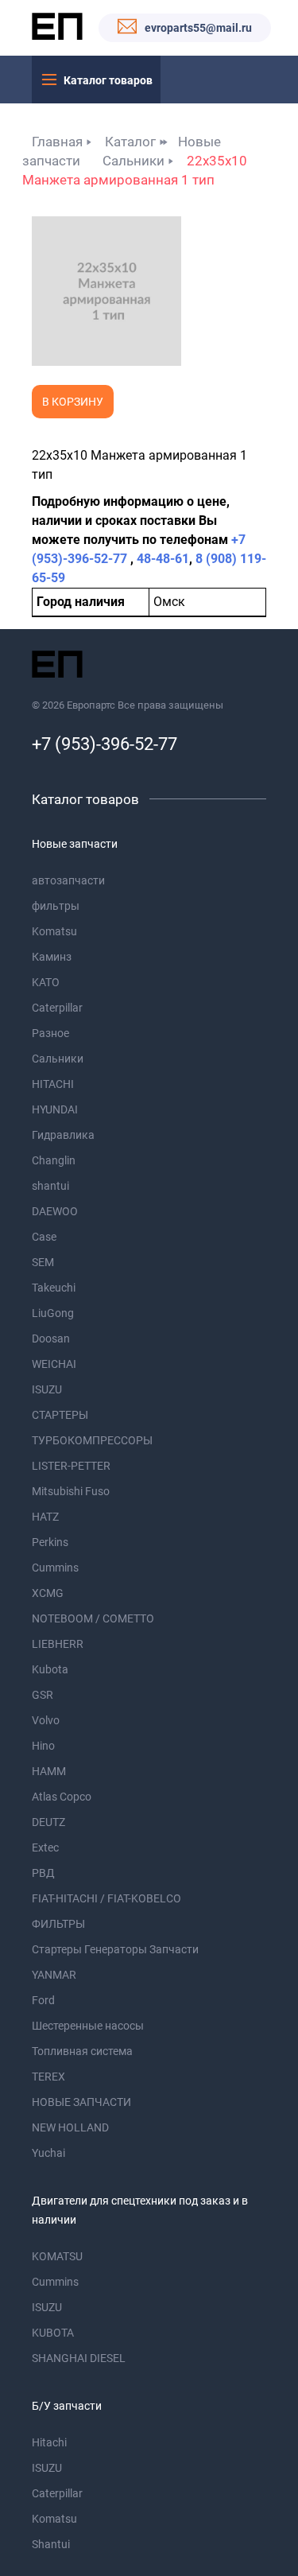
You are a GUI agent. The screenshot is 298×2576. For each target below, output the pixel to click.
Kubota (50, 1669)
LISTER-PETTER (71, 1466)
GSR (43, 1695)
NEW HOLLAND (70, 2127)
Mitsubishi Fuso (71, 1491)
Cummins (55, 1568)
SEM (43, 1262)
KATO (46, 982)
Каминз (52, 957)
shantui (50, 1186)
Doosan (51, 1339)
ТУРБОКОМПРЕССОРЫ (92, 1440)
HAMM (49, 1771)
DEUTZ (48, 1822)
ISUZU (47, 1389)
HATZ (45, 1517)
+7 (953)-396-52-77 (104, 744)
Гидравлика (63, 1135)
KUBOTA (53, 2333)
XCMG (48, 1593)
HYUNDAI (55, 1109)
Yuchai (48, 2153)
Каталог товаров (108, 80)
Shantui (51, 2544)
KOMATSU (57, 2256)
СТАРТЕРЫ (60, 1415)
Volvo (46, 1720)
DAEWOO (55, 1211)
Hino (43, 1746)
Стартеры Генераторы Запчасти (115, 1949)
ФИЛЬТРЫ (58, 1924)
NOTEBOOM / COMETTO (93, 1618)
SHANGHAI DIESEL (79, 2358)
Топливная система (82, 2051)
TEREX (48, 2077)
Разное (50, 1033)
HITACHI (53, 1084)
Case (44, 1237)
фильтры (56, 906)
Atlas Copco (62, 1797)
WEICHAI (54, 1364)
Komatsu (54, 931)
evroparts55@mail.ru (198, 28)
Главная (57, 142)
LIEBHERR (58, 1644)
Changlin (54, 1160)
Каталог (130, 142)
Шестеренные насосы (88, 2026)
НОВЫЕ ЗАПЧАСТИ (81, 2102)
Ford (43, 2000)
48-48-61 (163, 559)
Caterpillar (57, 1008)
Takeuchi (54, 1288)
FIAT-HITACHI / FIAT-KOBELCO (106, 1898)
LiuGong (53, 1313)
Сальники (134, 161)
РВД (43, 1873)
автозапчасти (68, 880)
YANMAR (54, 1975)
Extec (45, 1847)
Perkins (50, 1542)
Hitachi (49, 2442)
